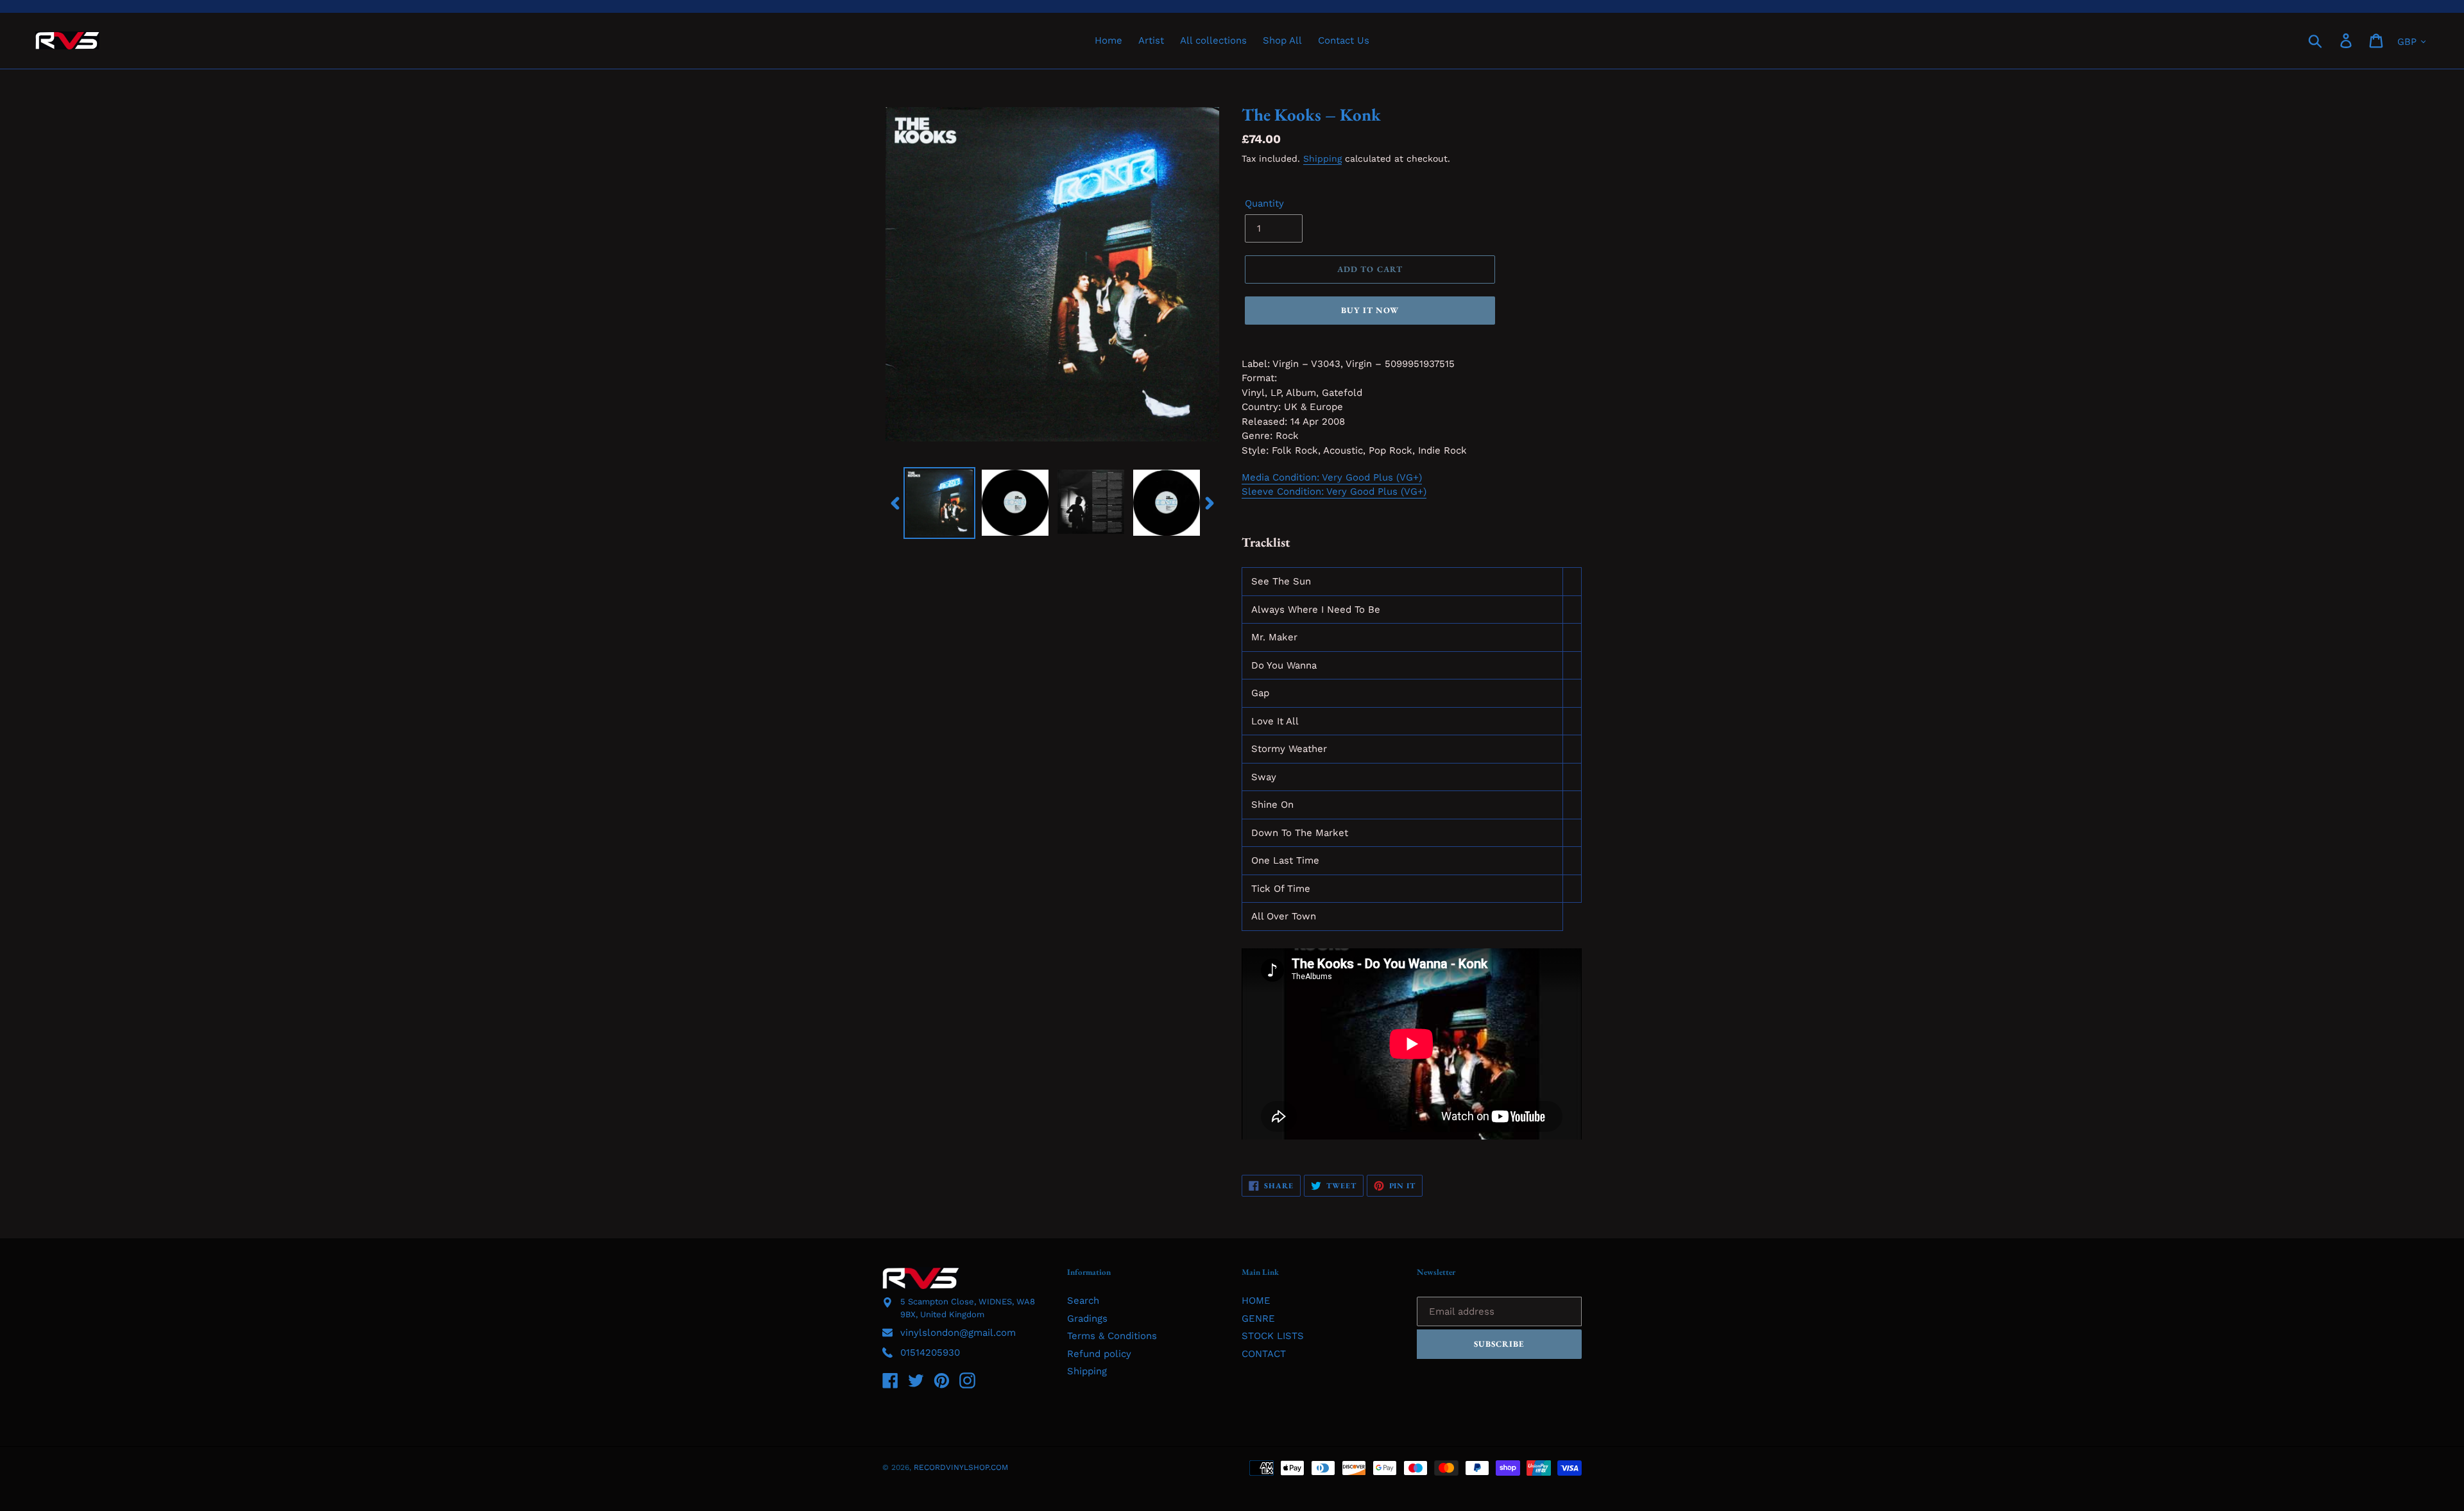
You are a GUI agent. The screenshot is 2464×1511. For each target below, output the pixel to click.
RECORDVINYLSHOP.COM (961, 1467)
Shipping (1322, 158)
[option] (939, 503)
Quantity (1264, 203)
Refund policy (1099, 1354)
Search (1083, 1301)
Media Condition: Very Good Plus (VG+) (1332, 477)
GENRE (1258, 1319)
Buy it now (1370, 310)
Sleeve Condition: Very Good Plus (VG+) (1334, 491)
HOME (1256, 1301)
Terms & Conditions (1112, 1336)
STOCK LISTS (1273, 1336)
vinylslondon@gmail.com (958, 1333)
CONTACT (1264, 1354)
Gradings (1087, 1319)
